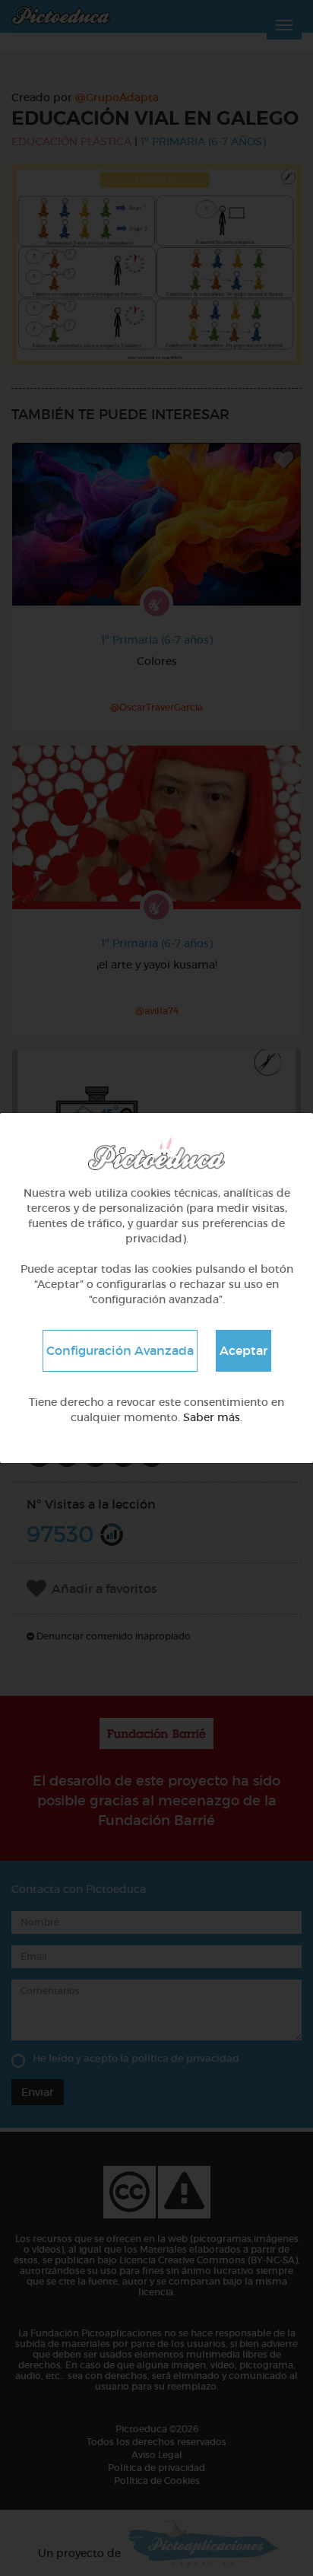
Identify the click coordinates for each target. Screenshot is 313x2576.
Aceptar (243, 1350)
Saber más (212, 1417)
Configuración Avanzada (120, 1350)
